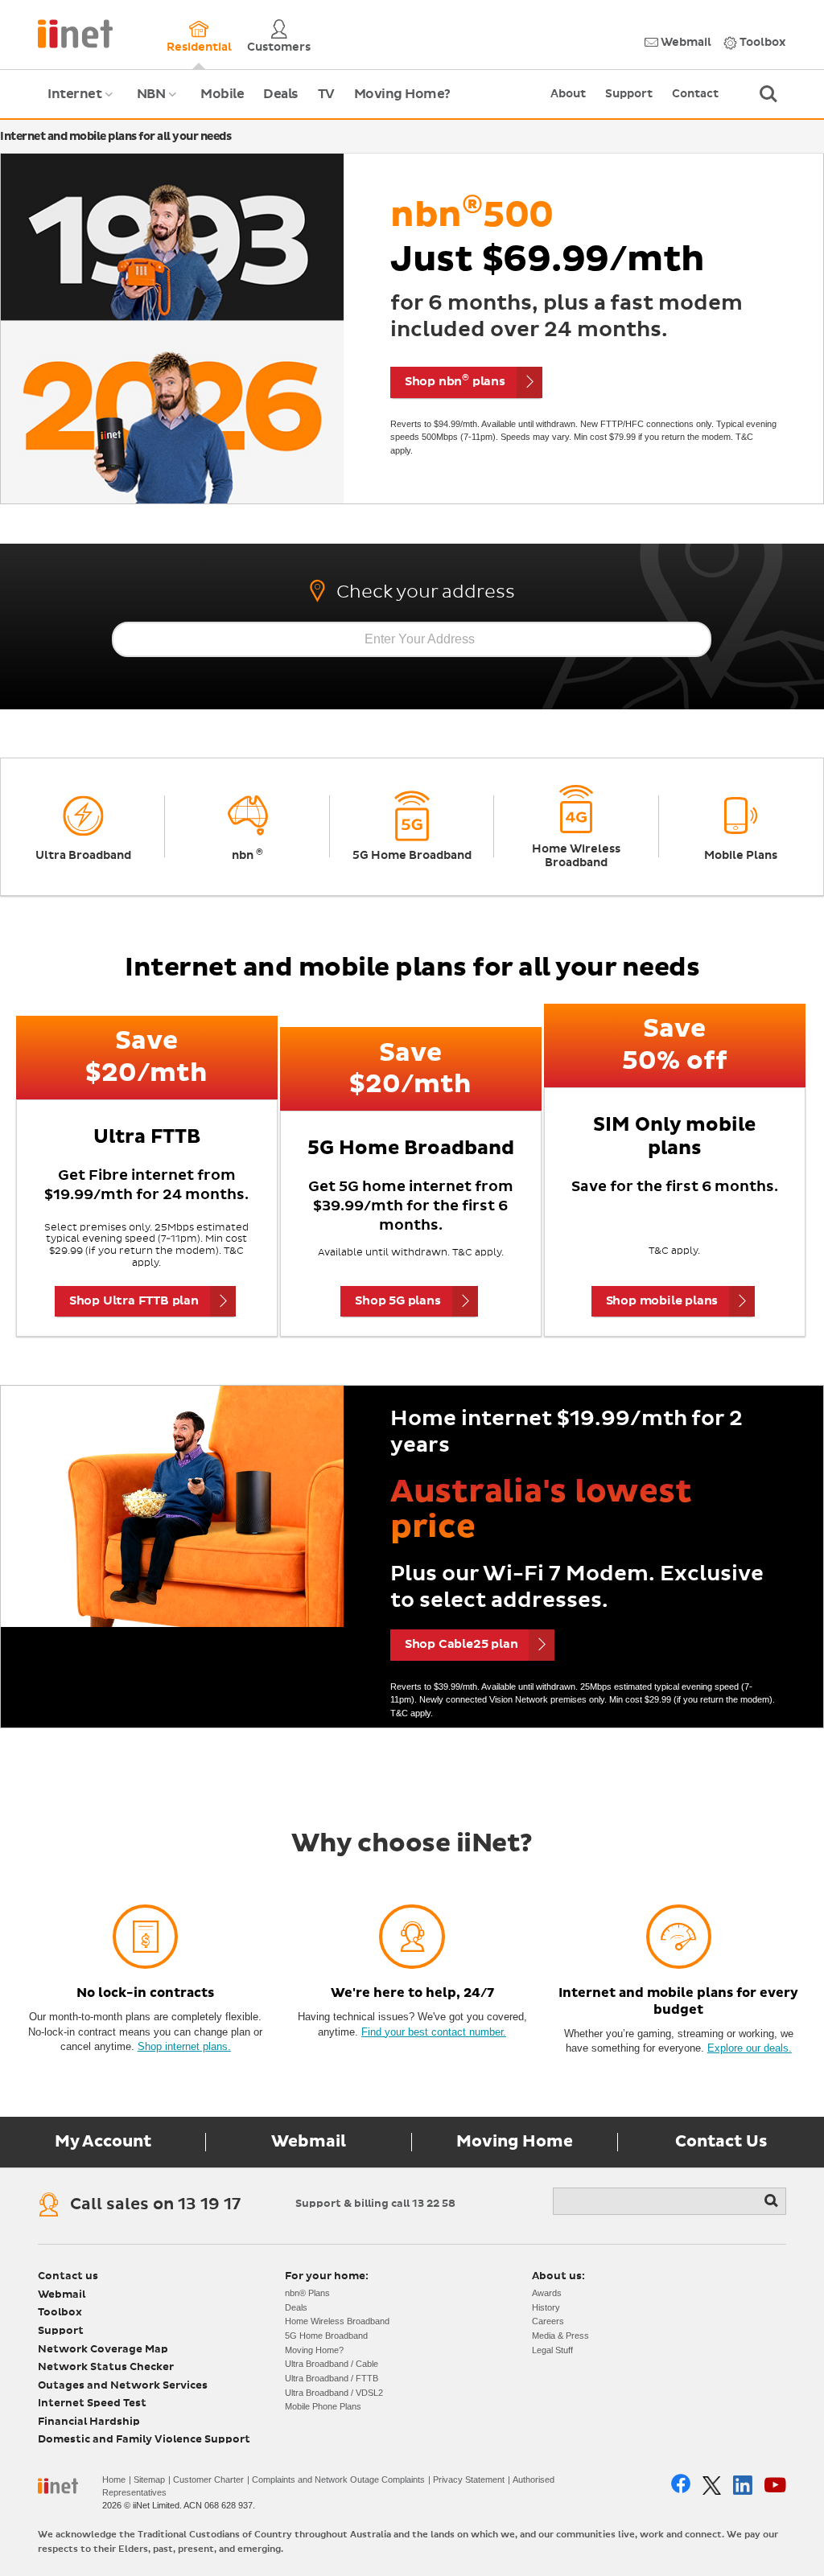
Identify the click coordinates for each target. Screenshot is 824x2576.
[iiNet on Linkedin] (743, 2485)
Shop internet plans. (184, 2046)
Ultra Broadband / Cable (332, 2364)
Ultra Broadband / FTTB (332, 2378)
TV (326, 94)
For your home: (327, 2276)
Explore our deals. (750, 2048)
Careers (548, 2321)
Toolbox (762, 43)
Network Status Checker (106, 2367)
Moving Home (515, 2142)
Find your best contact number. (434, 2032)
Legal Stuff (552, 2350)
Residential (199, 47)
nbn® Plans (307, 2293)
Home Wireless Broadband (337, 2321)
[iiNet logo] (75, 33)
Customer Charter (208, 2479)
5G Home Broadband (326, 2336)
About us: (558, 2276)
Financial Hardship (89, 2422)
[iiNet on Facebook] (681, 2485)
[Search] (772, 2201)
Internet (82, 103)
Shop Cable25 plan (461, 1644)
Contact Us (721, 2142)
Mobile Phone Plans (323, 2406)
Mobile (222, 94)
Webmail (685, 43)
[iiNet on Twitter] (712, 2486)
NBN (159, 103)
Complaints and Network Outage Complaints (338, 2479)
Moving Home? (402, 94)
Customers (279, 47)
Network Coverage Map (103, 2350)
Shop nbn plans (455, 380)
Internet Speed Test (92, 2403)
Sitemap (149, 2479)
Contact (695, 94)
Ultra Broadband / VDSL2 (334, 2393)
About (568, 94)
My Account (103, 2142)
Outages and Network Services (123, 2386)
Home (114, 2479)
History (546, 2307)
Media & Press (560, 2336)
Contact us (68, 2276)
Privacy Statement (469, 2479)
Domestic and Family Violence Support (144, 2440)
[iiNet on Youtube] (775, 2485)
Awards (547, 2293)
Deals (281, 94)
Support (629, 94)
